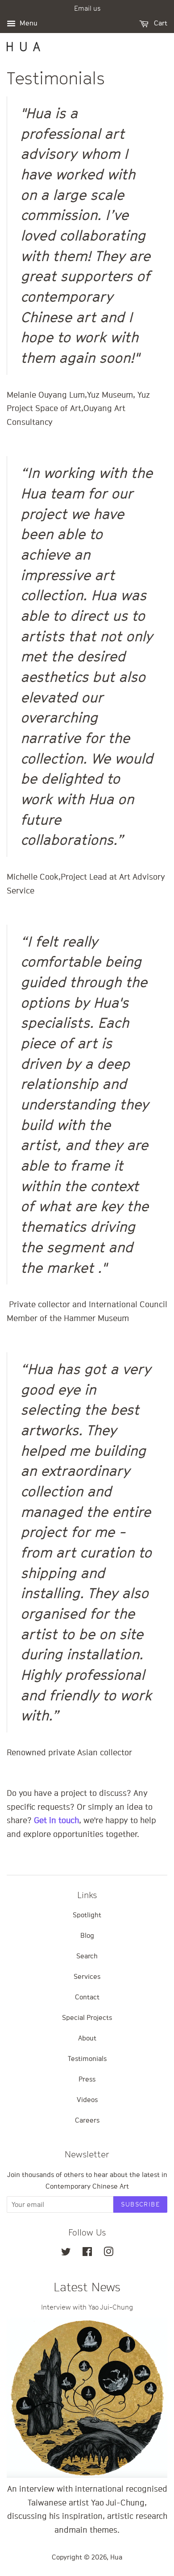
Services (87, 1976)
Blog (87, 1935)
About (87, 2038)
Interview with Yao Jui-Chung (87, 2307)
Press (87, 2079)
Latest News (87, 2287)
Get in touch (56, 1820)
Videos (87, 2099)
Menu (28, 23)
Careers (87, 2120)
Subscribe (140, 2204)
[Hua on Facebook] (87, 2253)
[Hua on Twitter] (66, 2253)
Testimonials (87, 2058)
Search (87, 1956)
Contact (87, 1997)
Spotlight (87, 1915)
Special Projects (87, 2017)
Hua (116, 2557)
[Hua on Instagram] (108, 2253)
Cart (160, 23)
